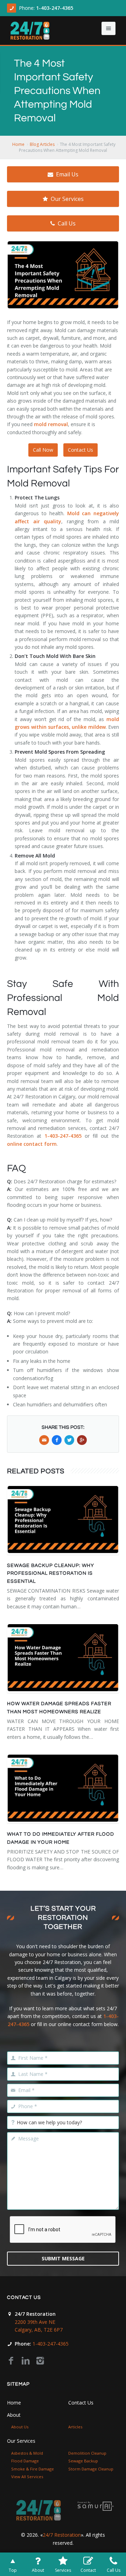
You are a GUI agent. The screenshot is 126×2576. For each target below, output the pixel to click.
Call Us (67, 223)
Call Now (43, 450)
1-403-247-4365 (55, 8)
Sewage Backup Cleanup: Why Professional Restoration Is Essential (51, 1573)
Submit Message (63, 2258)
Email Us (67, 174)
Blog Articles (42, 144)
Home (18, 144)
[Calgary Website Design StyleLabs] (96, 2506)
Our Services (67, 199)
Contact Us (80, 450)
